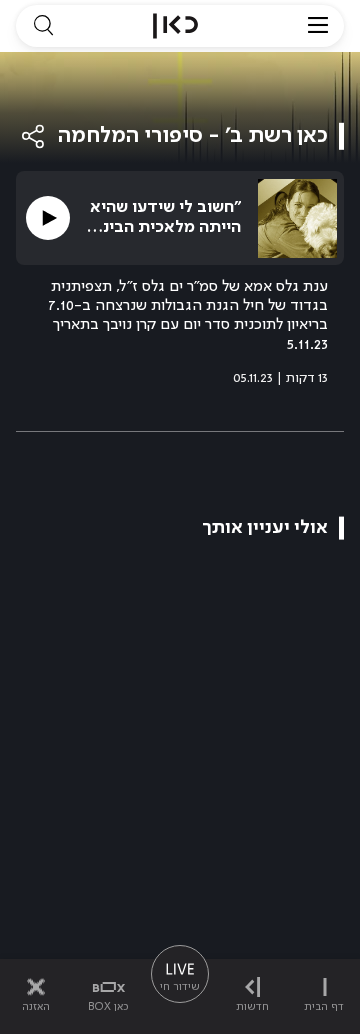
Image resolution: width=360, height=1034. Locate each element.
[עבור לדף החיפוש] (43, 26)
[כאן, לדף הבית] (175, 26)
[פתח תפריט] (318, 26)
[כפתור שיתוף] (34, 136)
